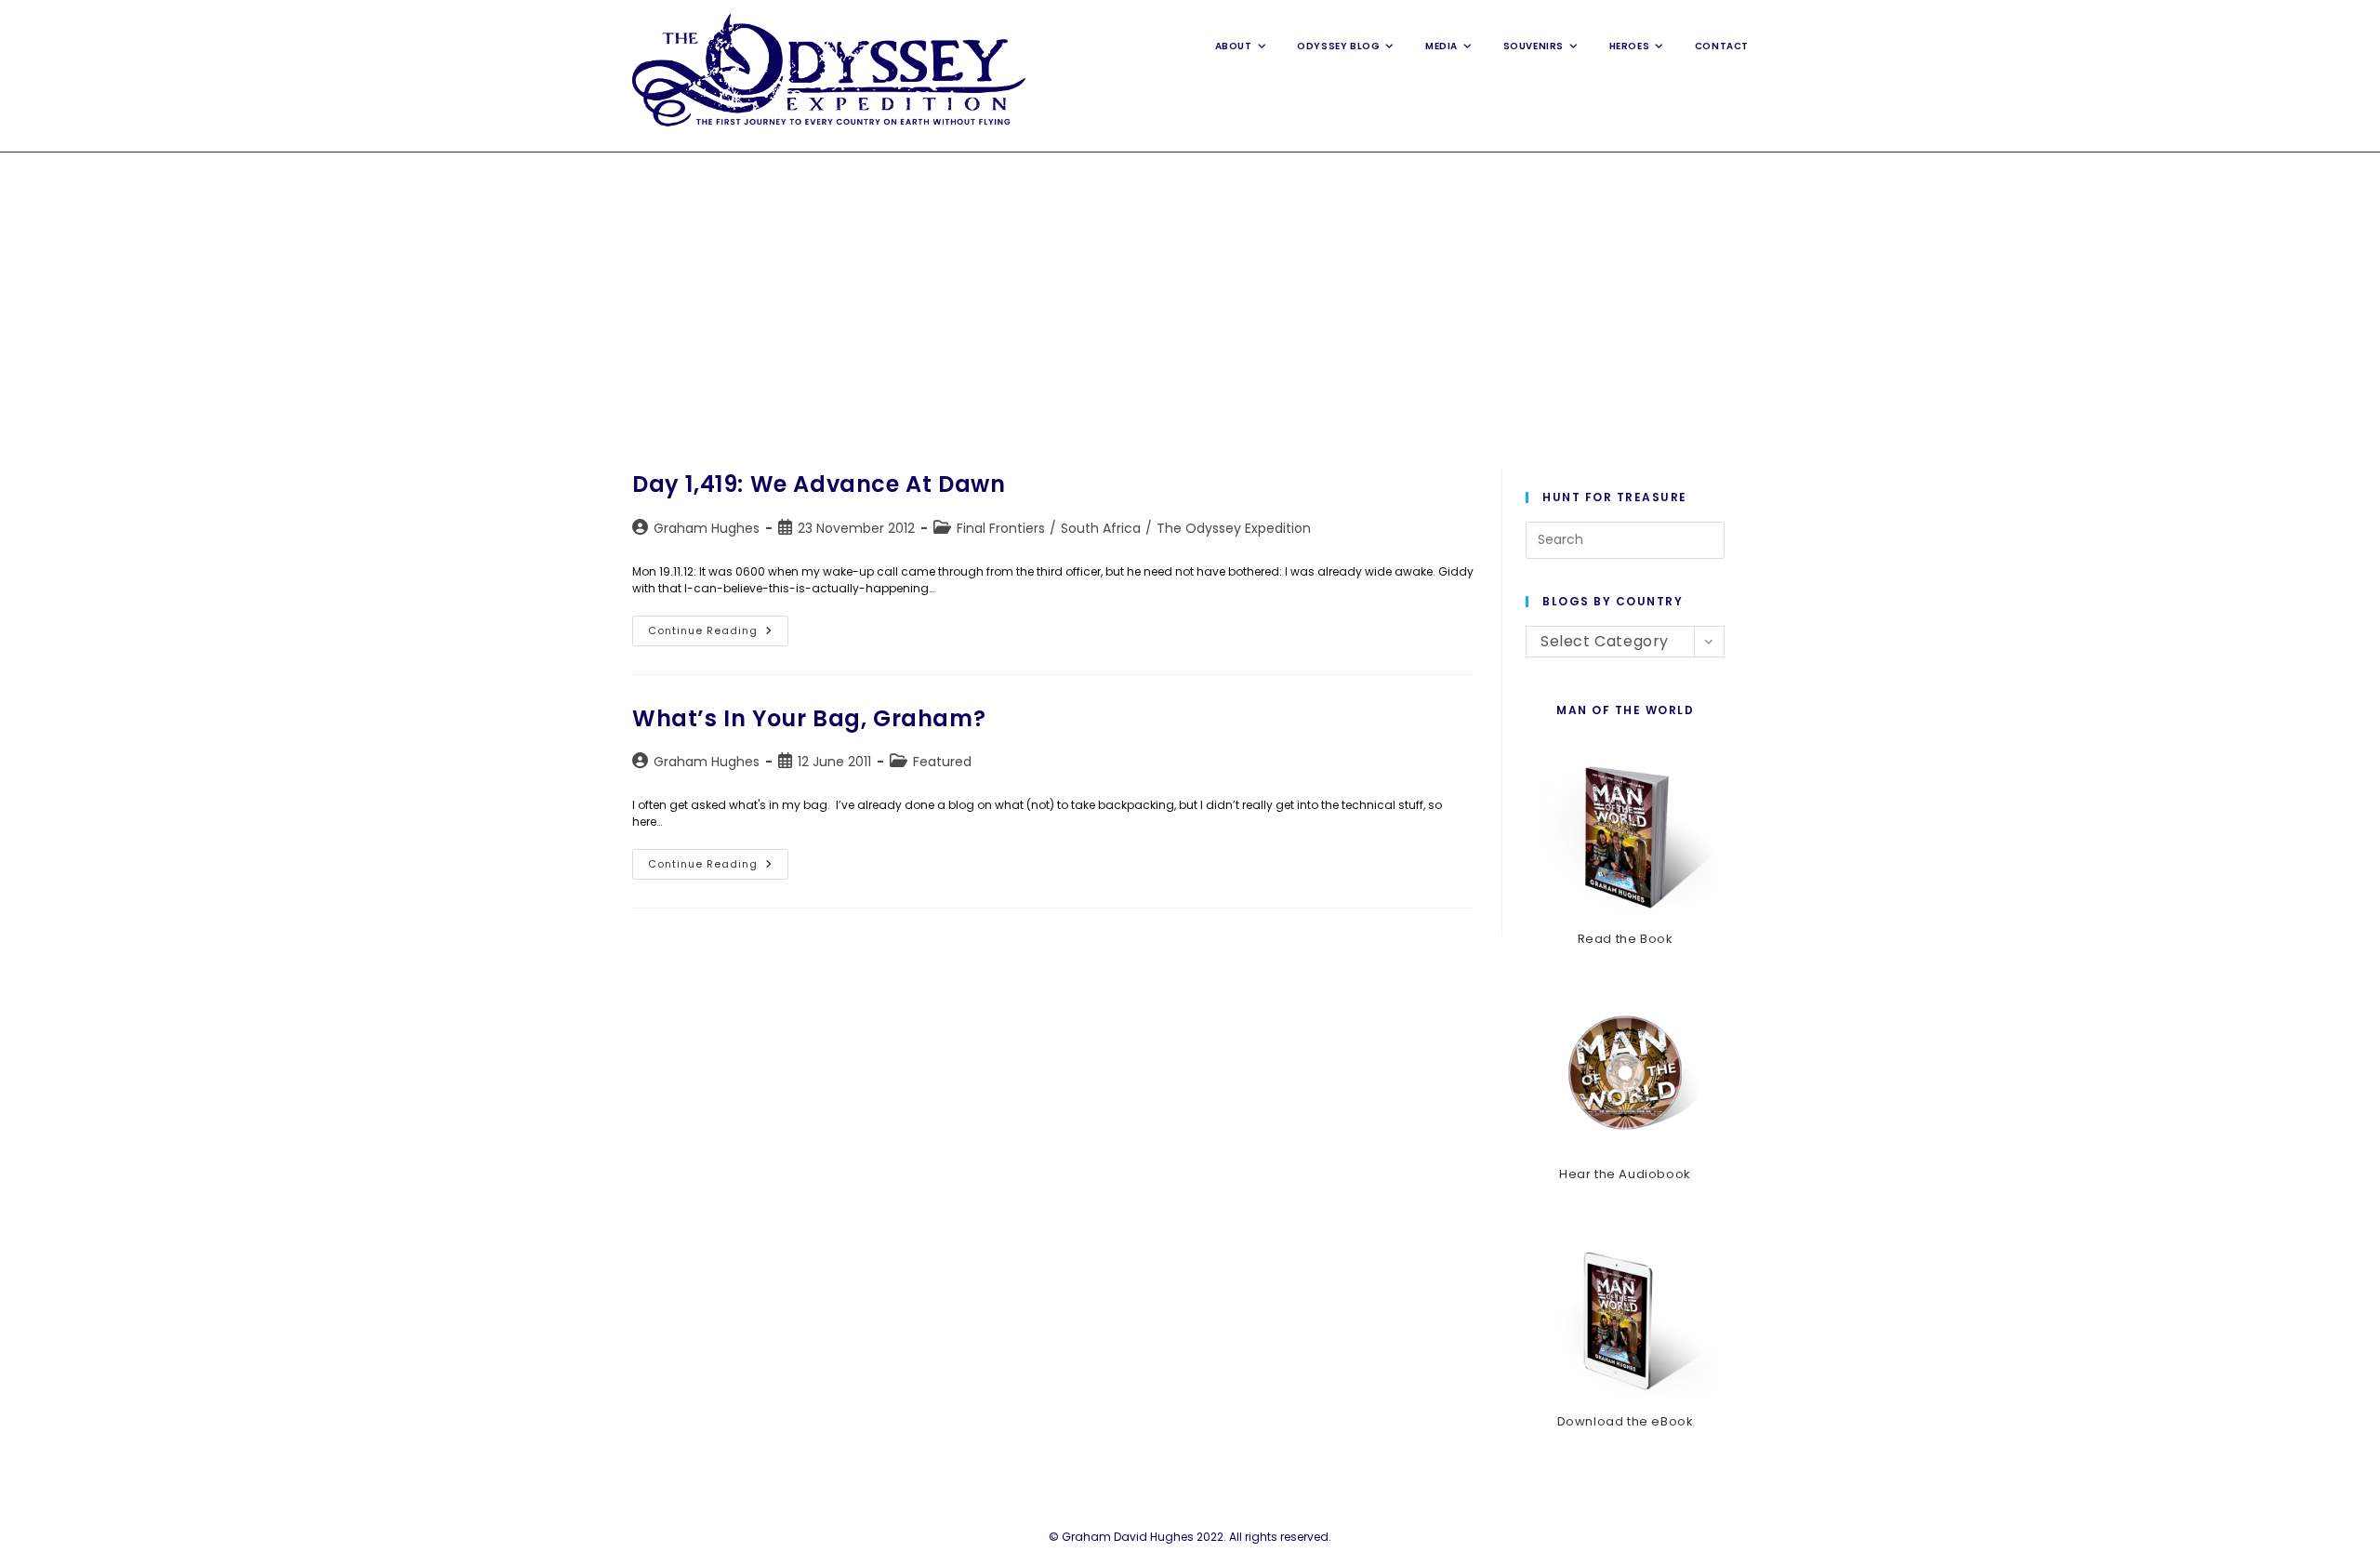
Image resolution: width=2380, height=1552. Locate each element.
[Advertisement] (1190, 292)
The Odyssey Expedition (1234, 528)
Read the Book (1626, 939)
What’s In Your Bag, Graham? (809, 718)
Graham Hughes (707, 528)
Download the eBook (1626, 1421)
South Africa (1101, 528)
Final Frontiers (1001, 528)
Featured (942, 762)
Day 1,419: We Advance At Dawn (819, 484)
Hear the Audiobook (1625, 1174)
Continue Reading (718, 634)
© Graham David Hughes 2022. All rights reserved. (1190, 1537)
